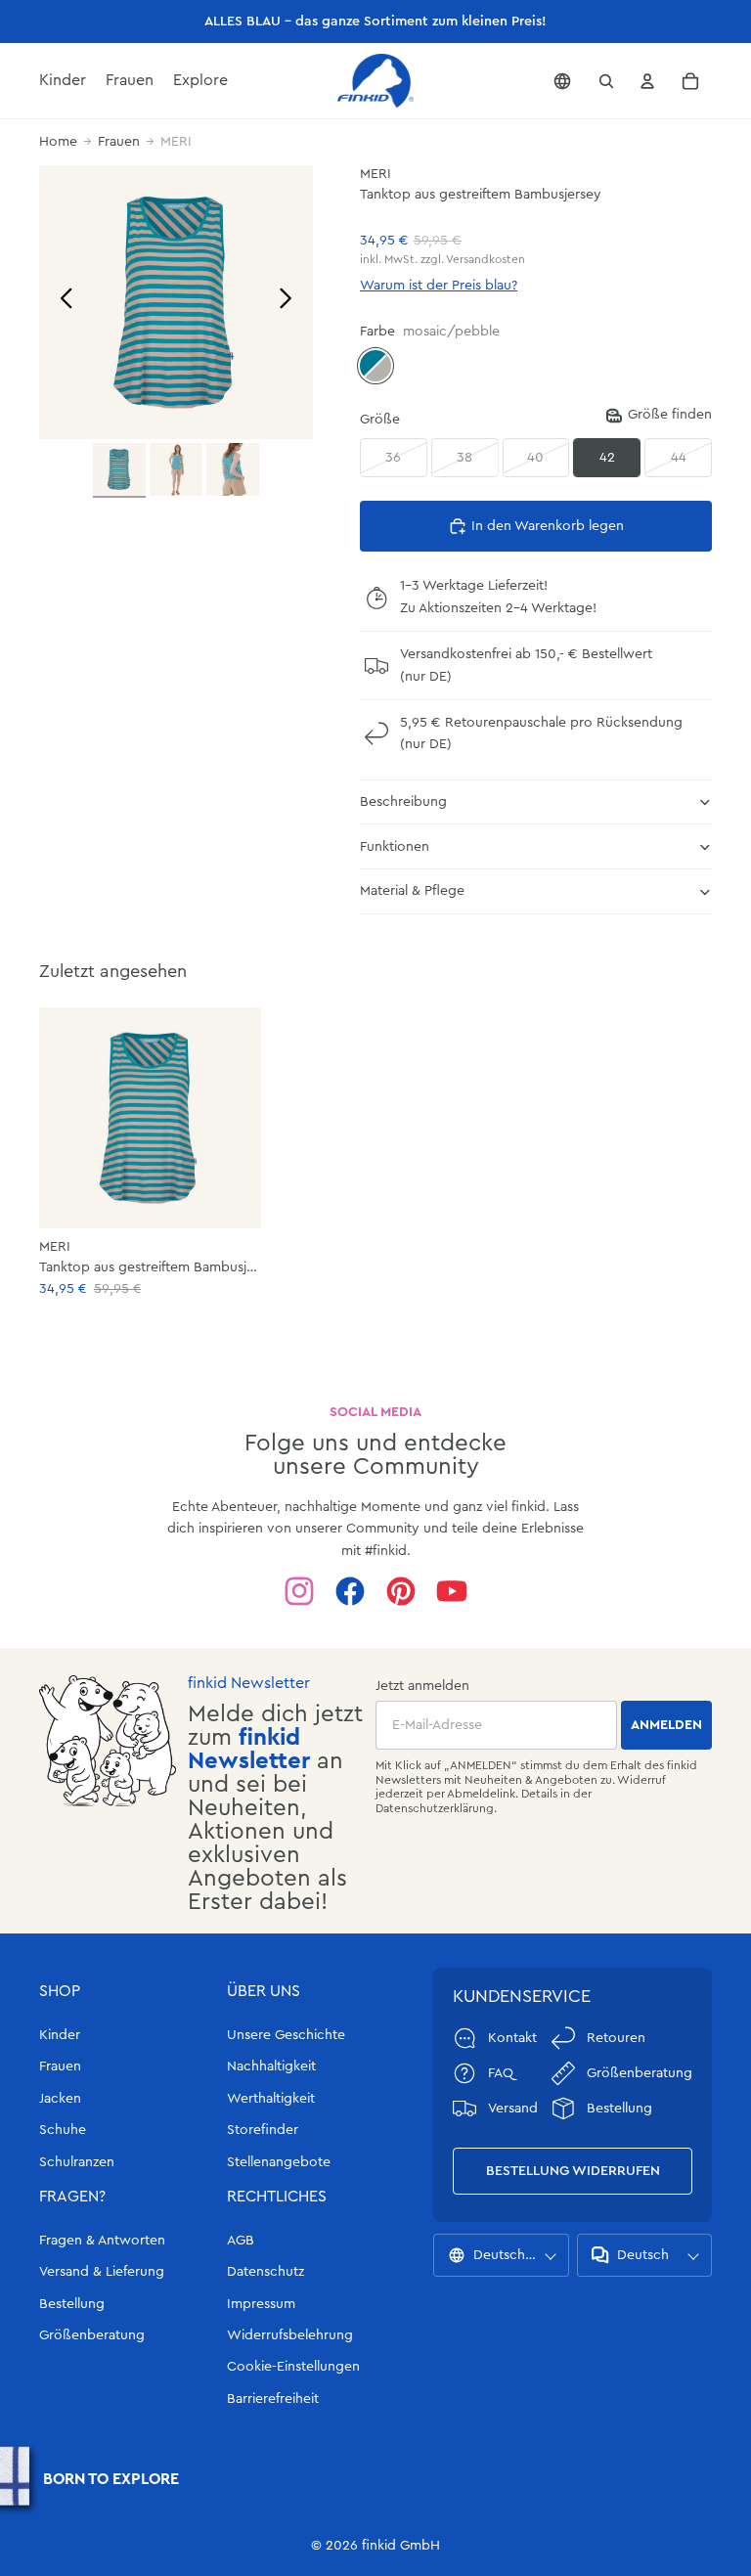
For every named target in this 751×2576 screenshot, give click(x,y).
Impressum (261, 2304)
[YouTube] (452, 1591)
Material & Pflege (412, 891)
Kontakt (512, 2038)
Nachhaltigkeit (271, 2066)
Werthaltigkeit (271, 2099)
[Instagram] (299, 1591)
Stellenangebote (279, 2162)
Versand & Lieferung (102, 2272)
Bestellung (72, 2304)
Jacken (60, 2099)
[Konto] (647, 81)
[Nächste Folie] (291, 302)
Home (58, 142)
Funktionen (395, 847)
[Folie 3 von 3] (233, 469)
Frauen (119, 142)
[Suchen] (606, 81)
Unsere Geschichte (286, 2035)
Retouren (616, 2038)
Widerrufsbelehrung (290, 2335)
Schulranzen (77, 2162)
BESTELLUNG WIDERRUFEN (573, 2171)
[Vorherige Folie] (61, 302)
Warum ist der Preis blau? (439, 286)
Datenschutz (265, 2272)
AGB (241, 2241)
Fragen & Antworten (102, 2241)
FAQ (501, 2073)
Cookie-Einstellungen (293, 2367)
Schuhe (63, 2130)
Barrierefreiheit (273, 2399)
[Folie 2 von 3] (176, 469)
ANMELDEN (666, 1725)
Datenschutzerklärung (435, 1808)
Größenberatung (92, 2335)
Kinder (60, 2035)
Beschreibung (403, 802)
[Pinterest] (401, 1591)
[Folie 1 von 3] (119, 470)
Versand (513, 2109)
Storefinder (263, 2130)
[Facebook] (350, 1591)
